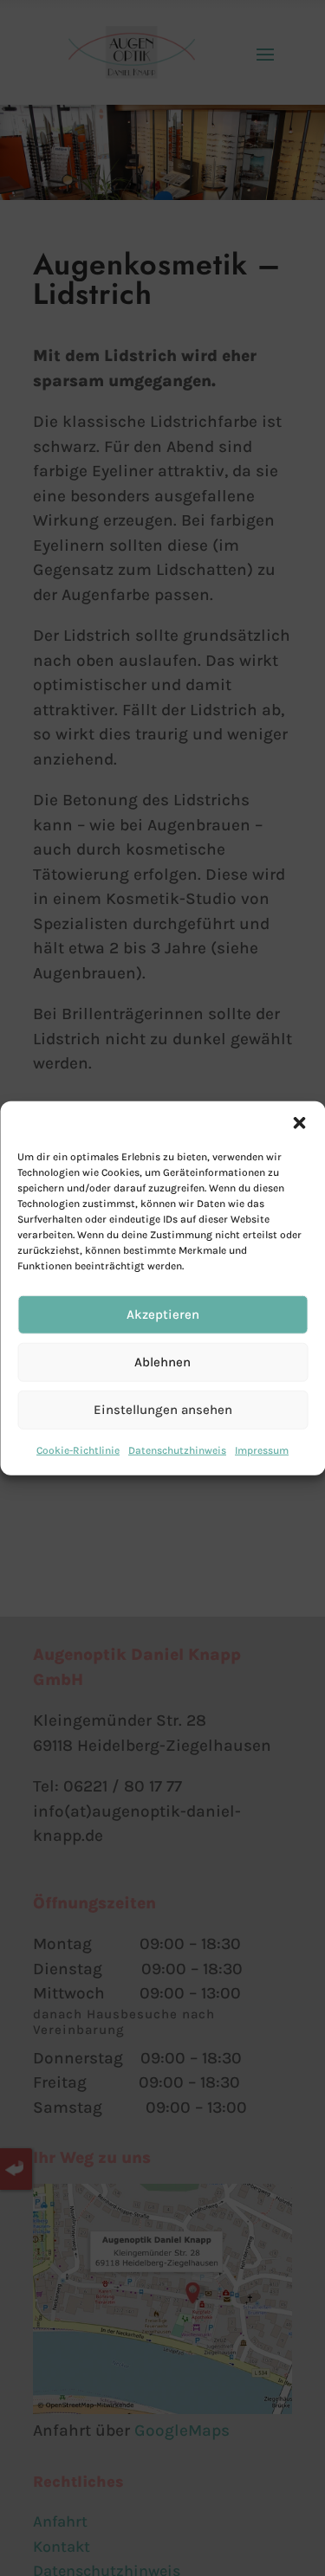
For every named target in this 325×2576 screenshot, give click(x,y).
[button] (299, 1122)
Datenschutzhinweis (177, 1449)
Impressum (262, 1449)
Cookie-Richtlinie (78, 1449)
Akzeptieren (163, 1314)
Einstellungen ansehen (163, 1410)
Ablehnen (162, 1362)
